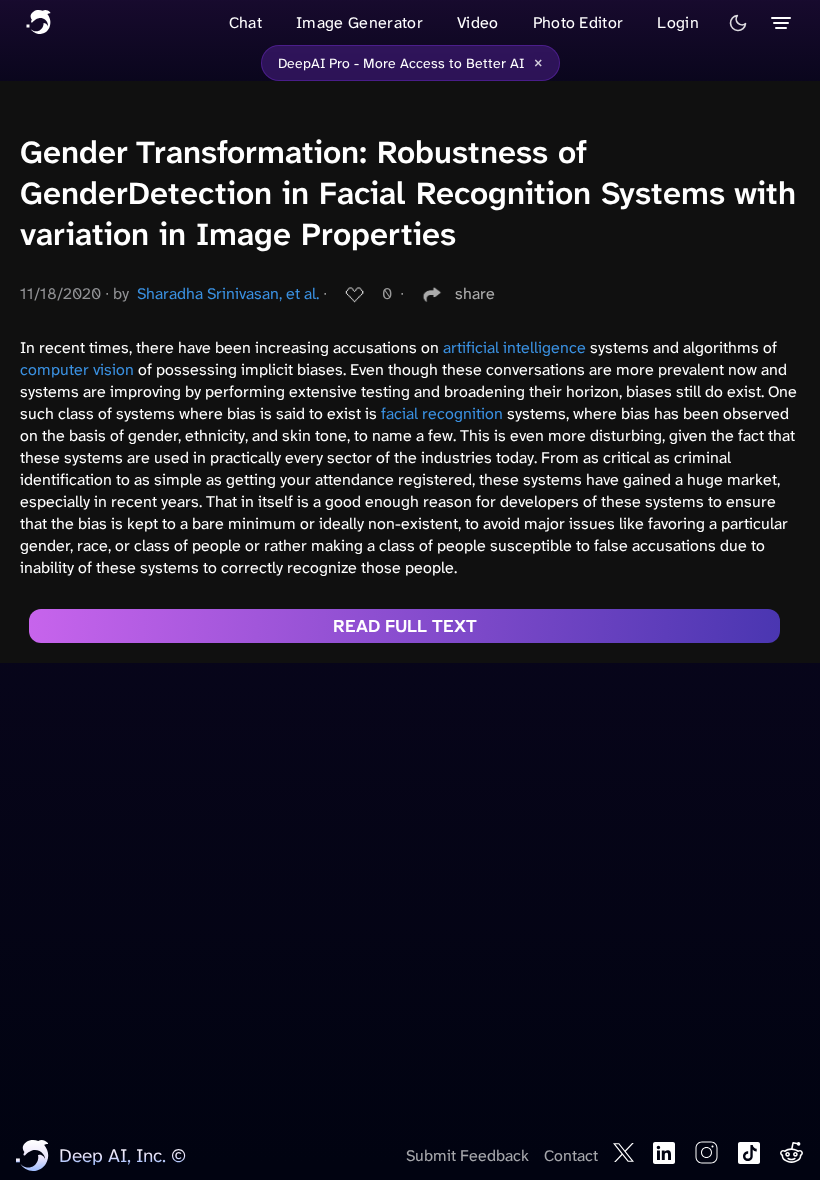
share (475, 293)
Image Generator (359, 22)
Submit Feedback (467, 1155)
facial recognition (442, 413)
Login (678, 22)
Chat (245, 22)
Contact (571, 1155)
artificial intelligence (514, 347)
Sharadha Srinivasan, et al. (228, 293)
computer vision (77, 369)
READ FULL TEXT (405, 626)
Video (478, 22)
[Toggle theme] (738, 23)
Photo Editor (578, 22)
